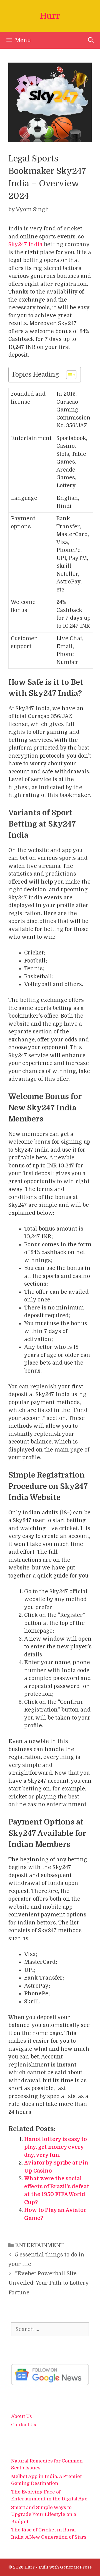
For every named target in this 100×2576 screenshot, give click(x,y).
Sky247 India (25, 245)
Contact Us (24, 2425)
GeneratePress (76, 2567)
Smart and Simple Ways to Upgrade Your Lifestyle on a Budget (44, 2515)
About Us (22, 2416)
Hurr (50, 16)
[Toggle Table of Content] (68, 375)
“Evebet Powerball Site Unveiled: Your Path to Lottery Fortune (48, 2283)
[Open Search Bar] (91, 40)
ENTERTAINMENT (39, 2245)
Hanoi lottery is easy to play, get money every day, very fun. (56, 2147)
